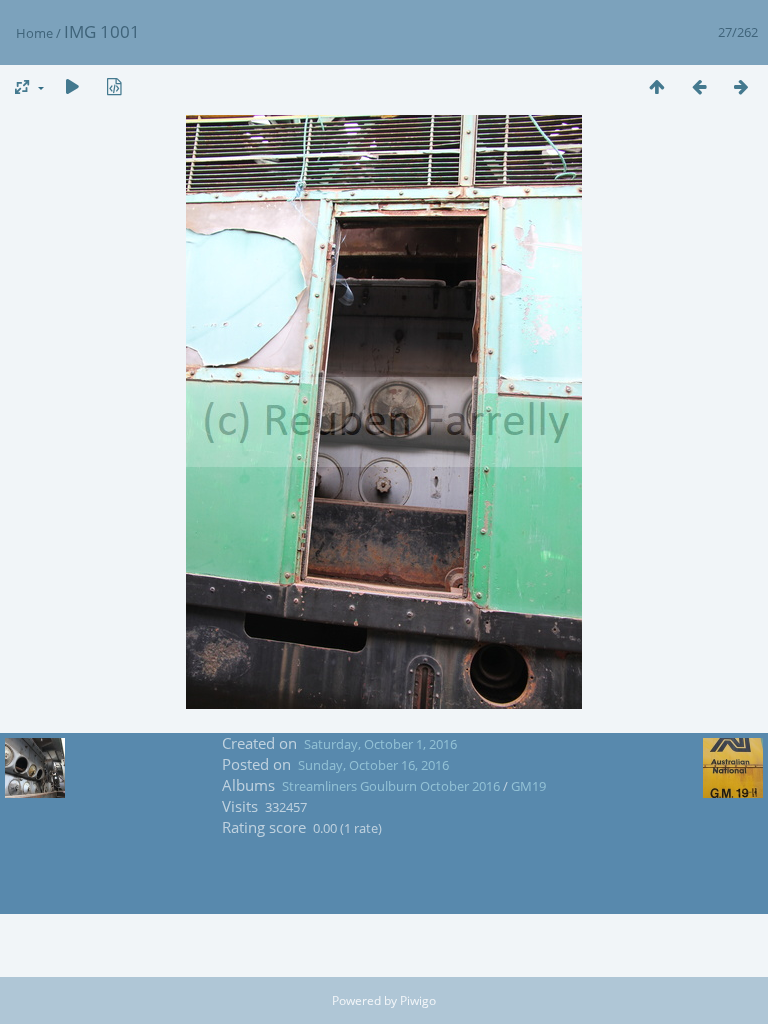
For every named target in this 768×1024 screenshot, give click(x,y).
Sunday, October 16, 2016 (373, 765)
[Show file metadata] (114, 86)
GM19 (528, 786)
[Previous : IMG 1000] (699, 86)
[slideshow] (72, 86)
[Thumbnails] (657, 86)
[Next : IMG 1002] (741, 86)
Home (34, 33)
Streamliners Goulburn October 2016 (391, 786)
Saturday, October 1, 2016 (380, 744)
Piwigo (418, 1000)
